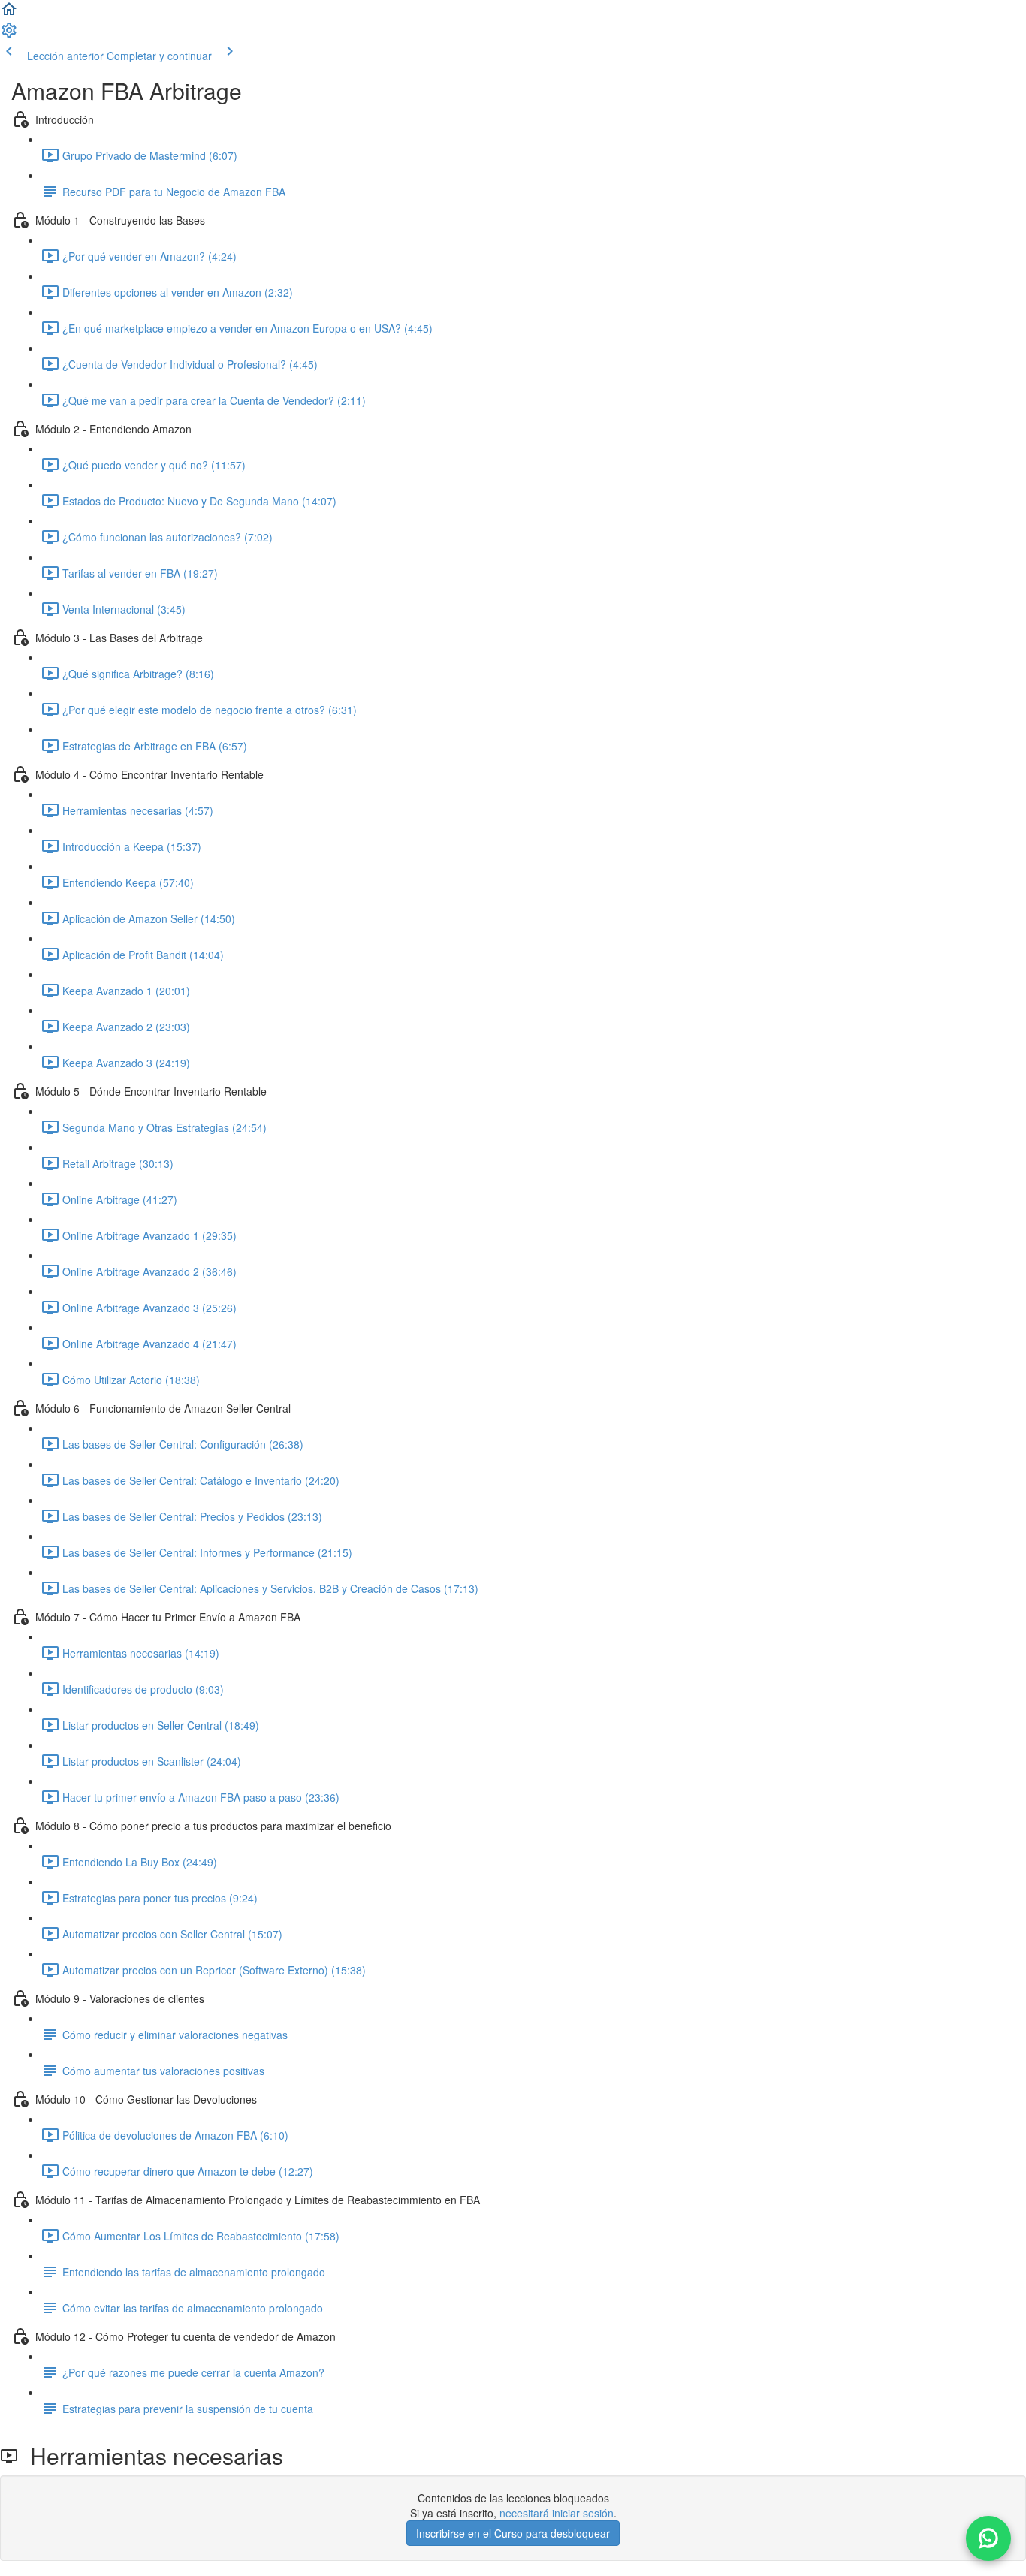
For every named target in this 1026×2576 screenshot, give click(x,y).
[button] (9, 14)
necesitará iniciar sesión (557, 2513)
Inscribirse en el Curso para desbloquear (513, 2533)
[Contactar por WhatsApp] (988, 2538)
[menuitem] (9, 35)
